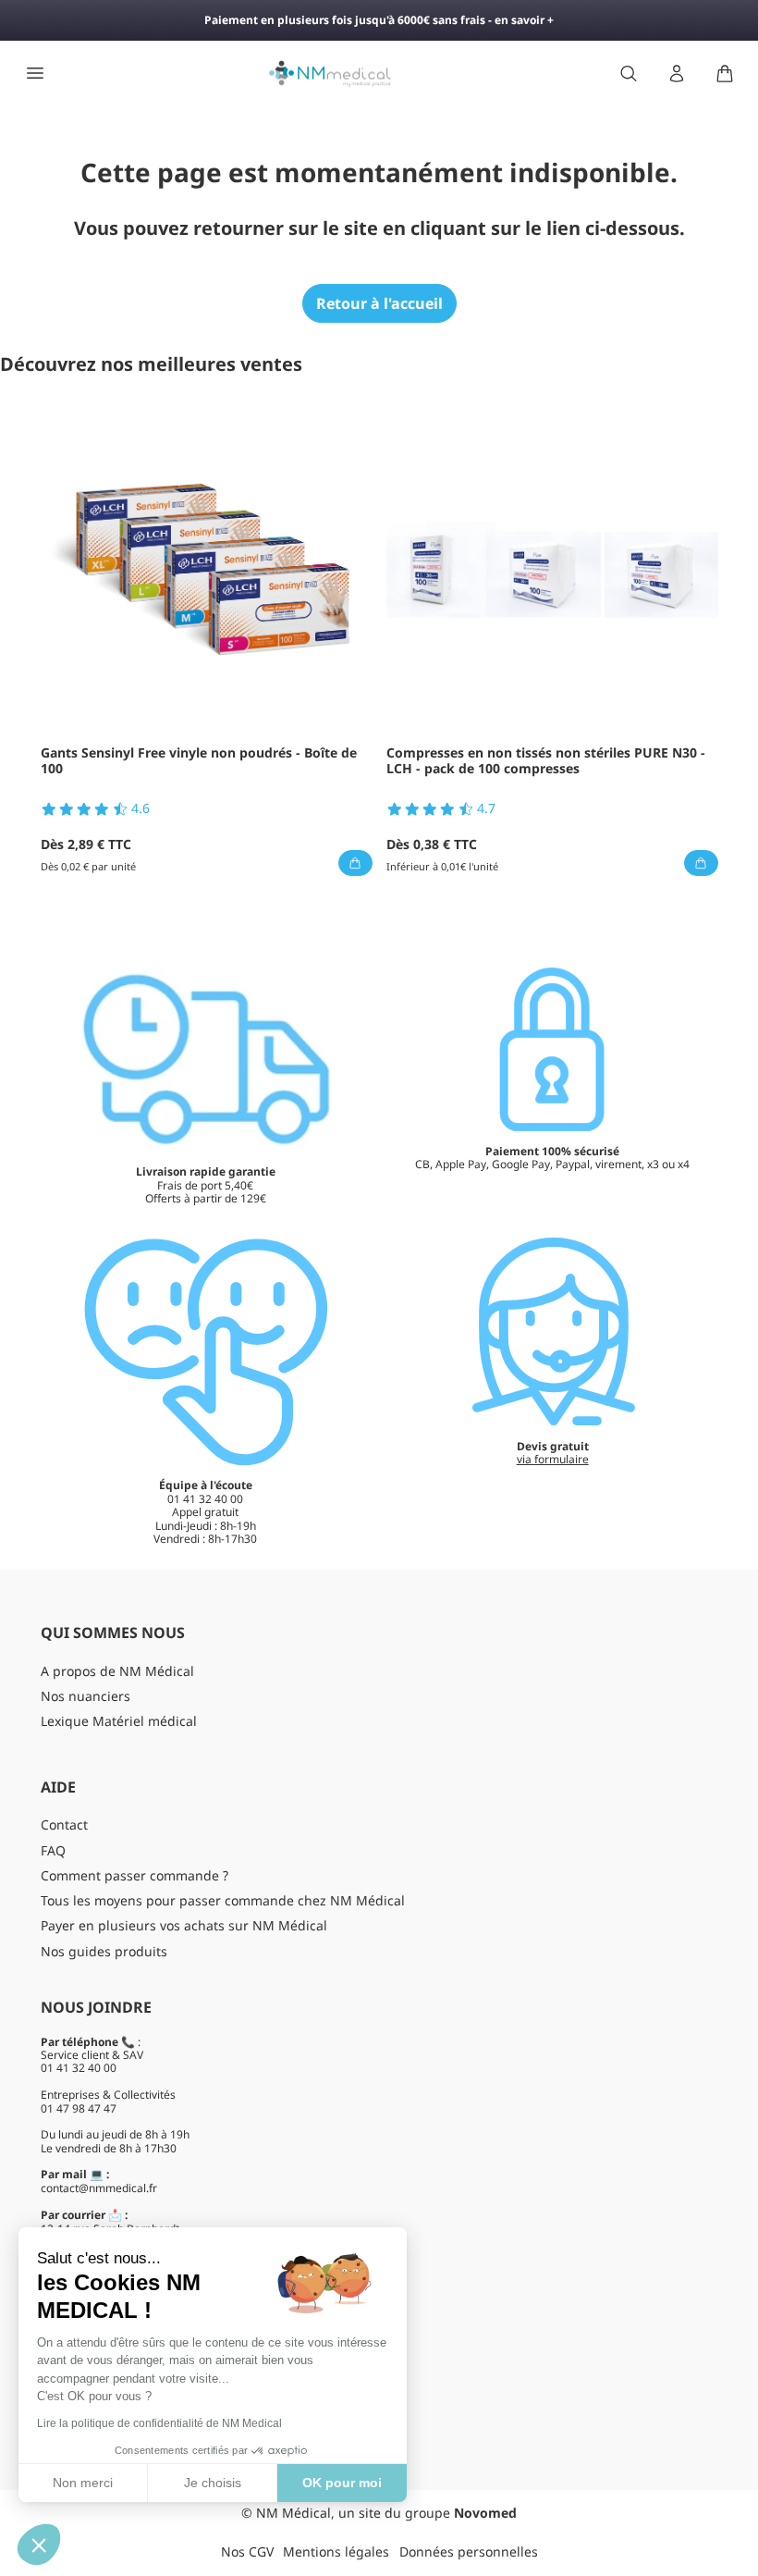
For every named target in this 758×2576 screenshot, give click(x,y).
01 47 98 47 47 (79, 2108)
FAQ (53, 1850)
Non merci (83, 2483)
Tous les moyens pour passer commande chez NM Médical (223, 1900)
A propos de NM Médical (117, 1671)
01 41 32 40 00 (79, 2068)
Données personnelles (469, 2551)
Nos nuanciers (86, 1696)
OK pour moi (342, 2483)
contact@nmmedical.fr (99, 2188)
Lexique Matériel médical (119, 1721)
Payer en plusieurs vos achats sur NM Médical (184, 1925)
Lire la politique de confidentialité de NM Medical (159, 2423)
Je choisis (213, 2483)
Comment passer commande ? (134, 1875)
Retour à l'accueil (379, 303)
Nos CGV (247, 2551)
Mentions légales (336, 2551)
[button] (39, 2545)
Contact (64, 1824)
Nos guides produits (104, 1951)
